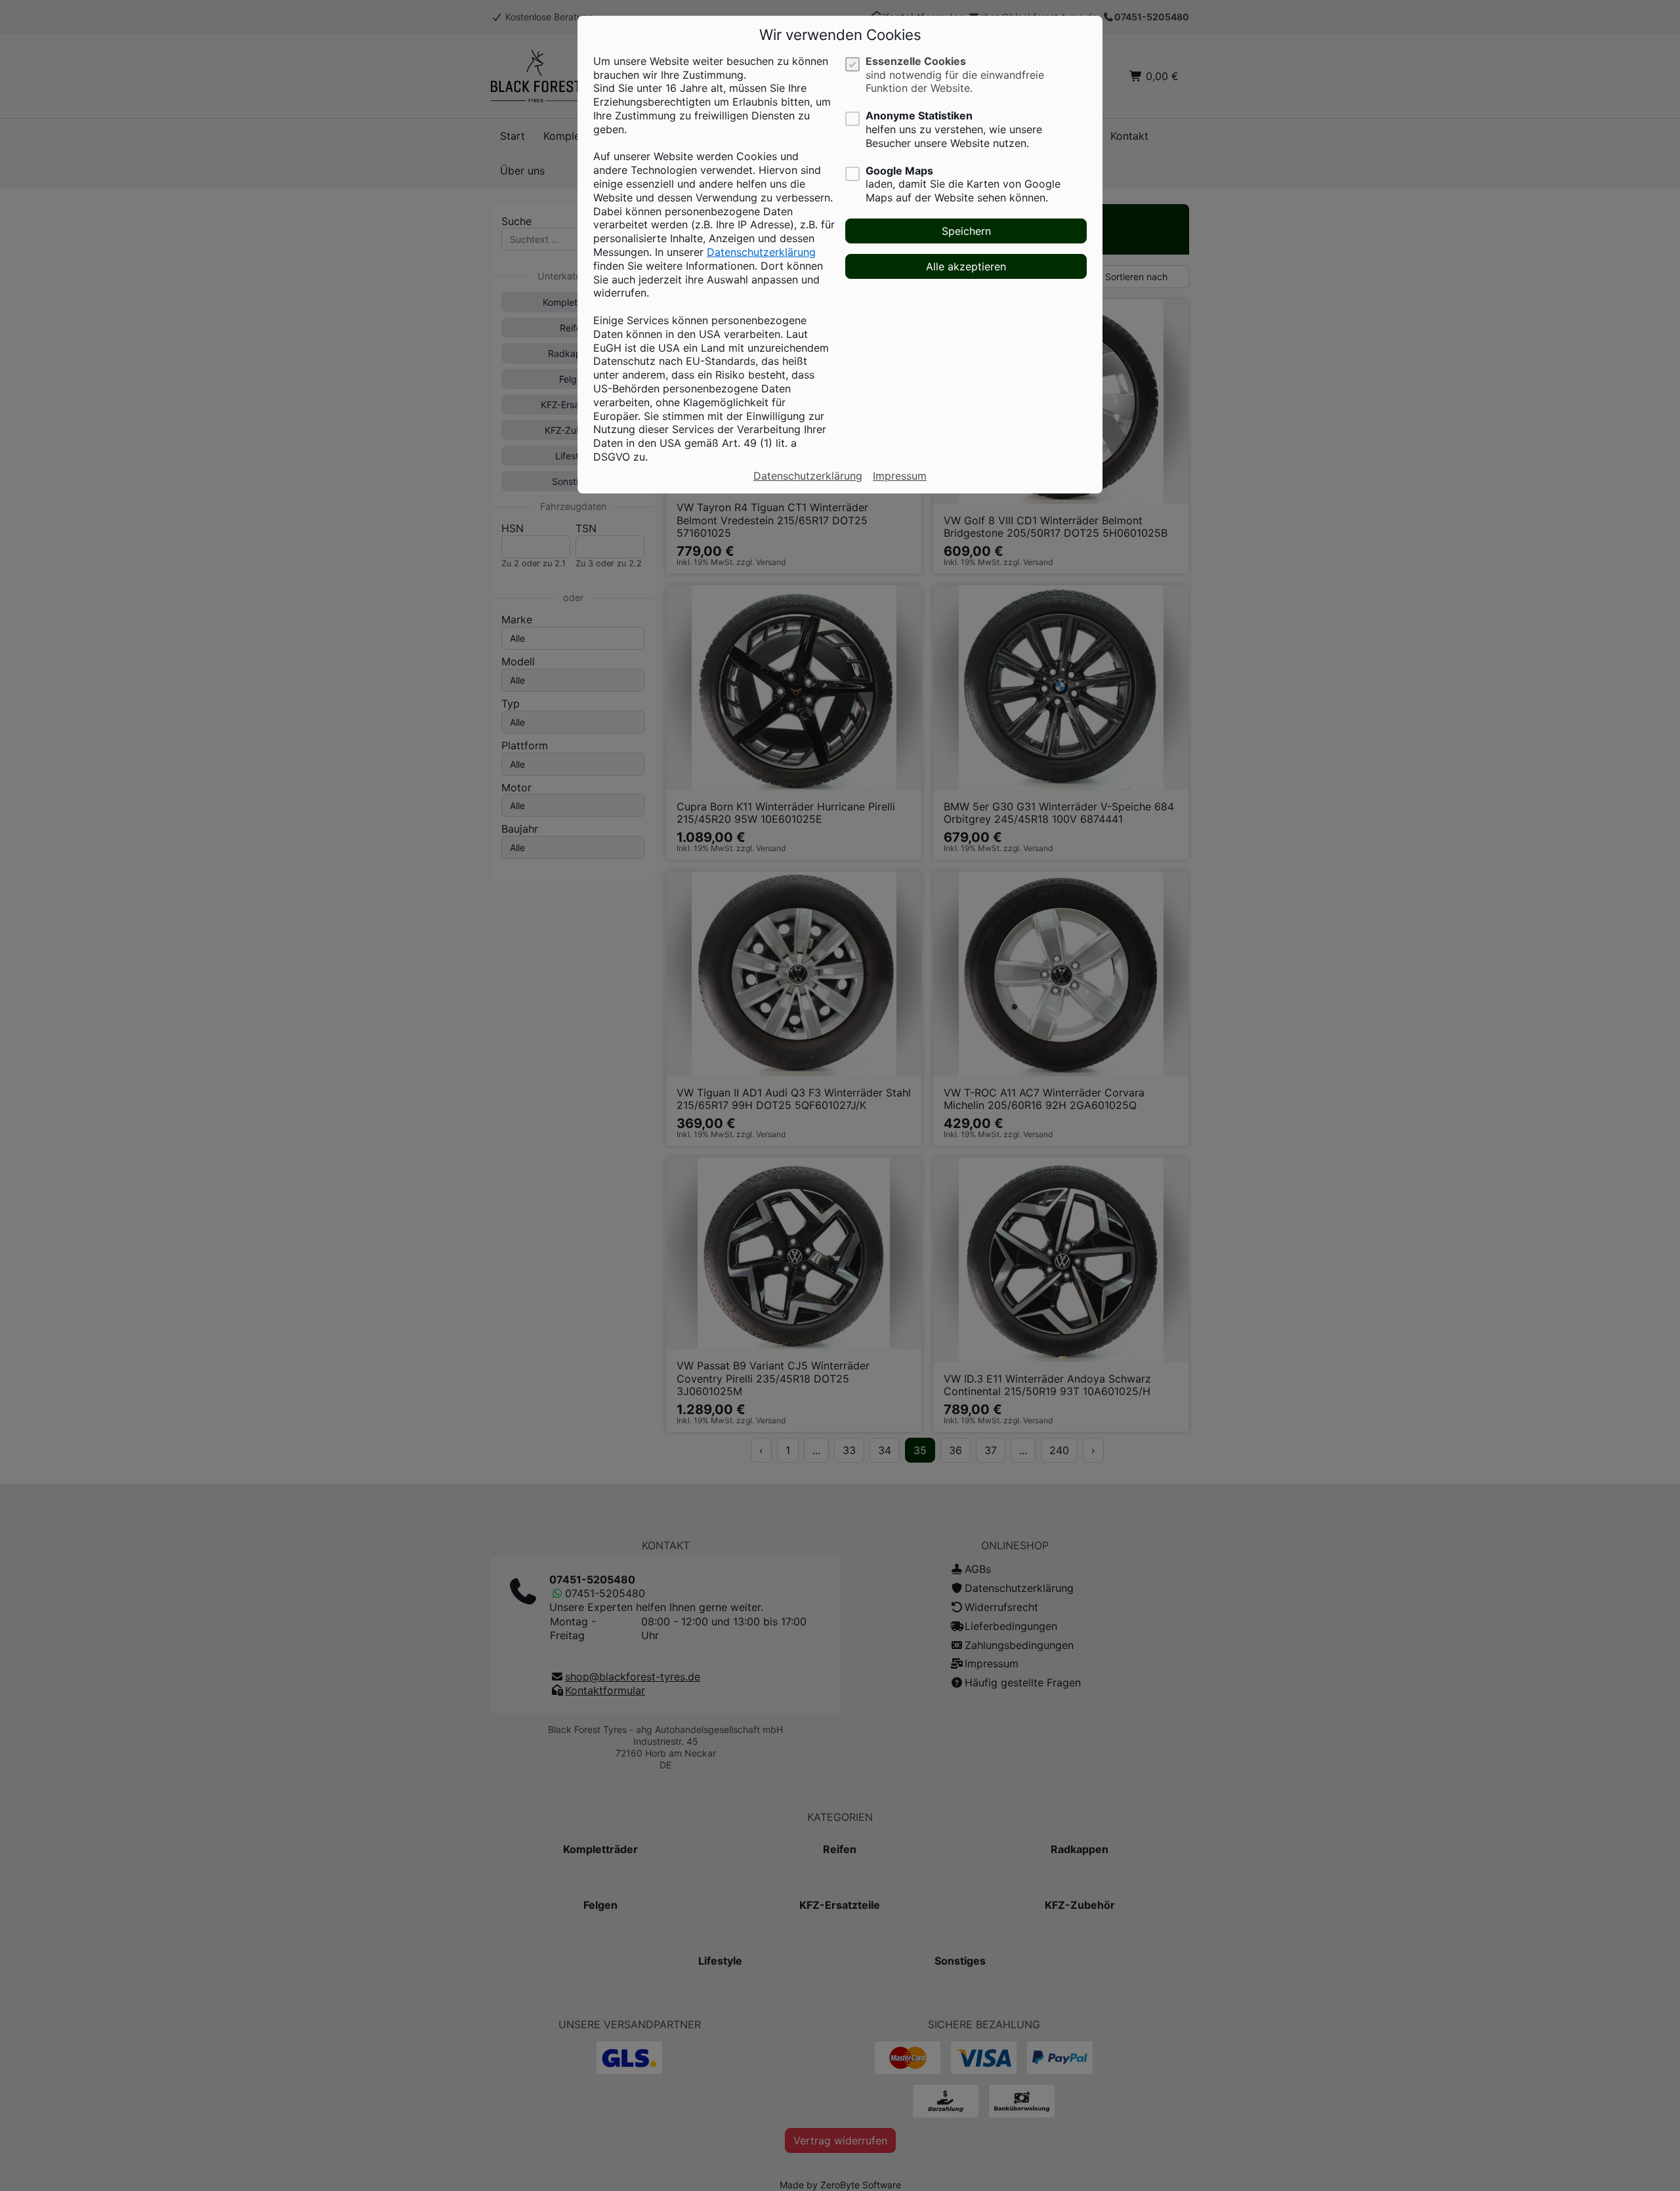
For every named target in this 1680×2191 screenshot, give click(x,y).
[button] (966, 231)
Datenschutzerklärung (761, 252)
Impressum (900, 476)
